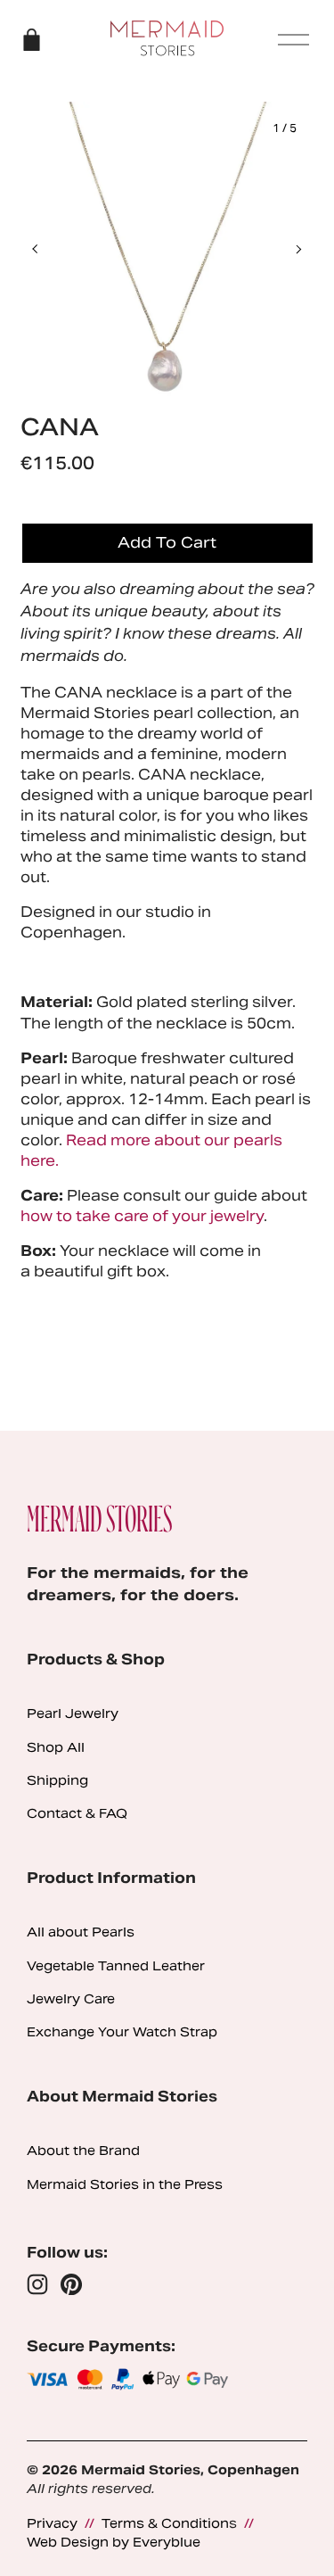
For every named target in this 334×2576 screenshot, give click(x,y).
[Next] (287, 249)
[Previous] (47, 249)
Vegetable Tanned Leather (116, 1966)
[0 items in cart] (32, 40)
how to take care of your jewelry (142, 1216)
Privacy (52, 2523)
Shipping (57, 1780)
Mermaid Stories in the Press (125, 2184)
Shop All (56, 1747)
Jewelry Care (71, 1999)
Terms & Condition (165, 2523)
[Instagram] (37, 2284)
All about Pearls (81, 1932)
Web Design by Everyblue (114, 2542)
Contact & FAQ (77, 1813)
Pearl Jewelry (73, 1713)
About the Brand (83, 2151)
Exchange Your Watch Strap (122, 2032)
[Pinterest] (71, 2284)
